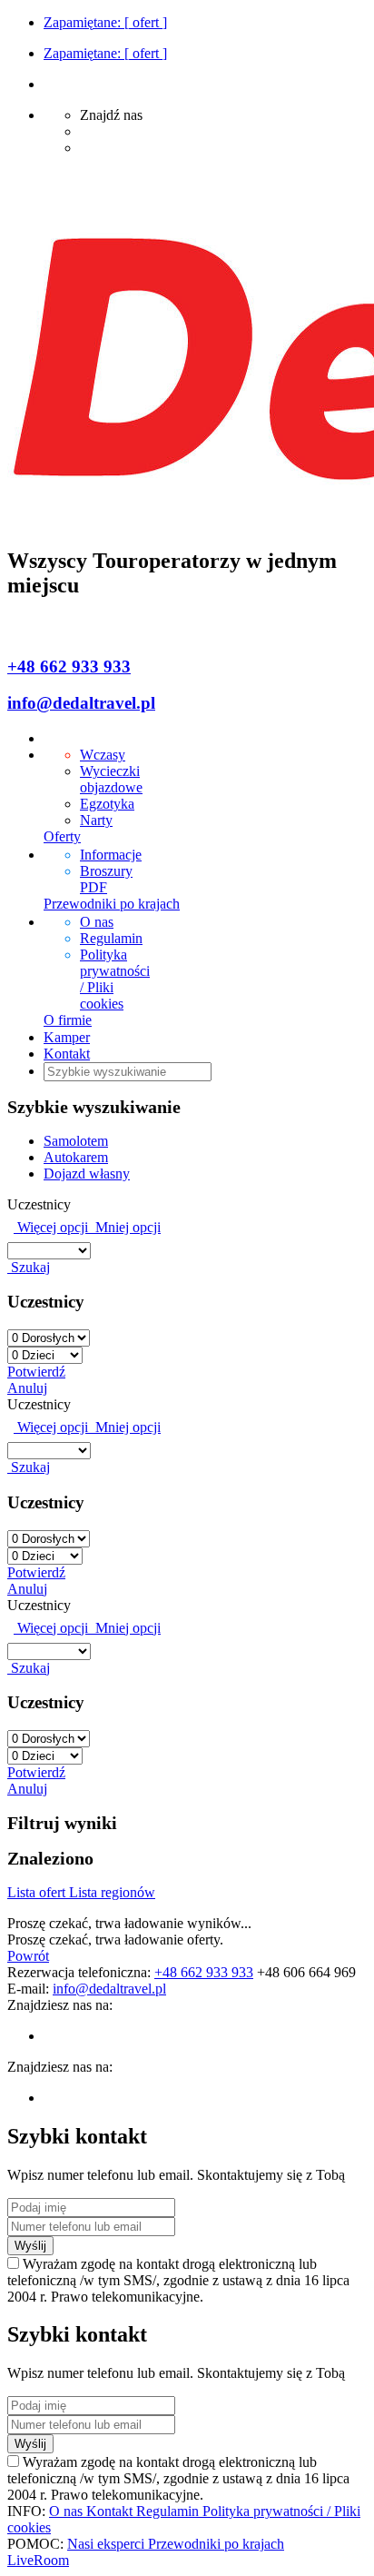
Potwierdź (36, 1372)
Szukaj (29, 1267)
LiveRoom (38, 2560)
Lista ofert (38, 1892)
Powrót (28, 1956)
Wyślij (30, 2246)
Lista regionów (112, 1892)
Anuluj (27, 1388)
